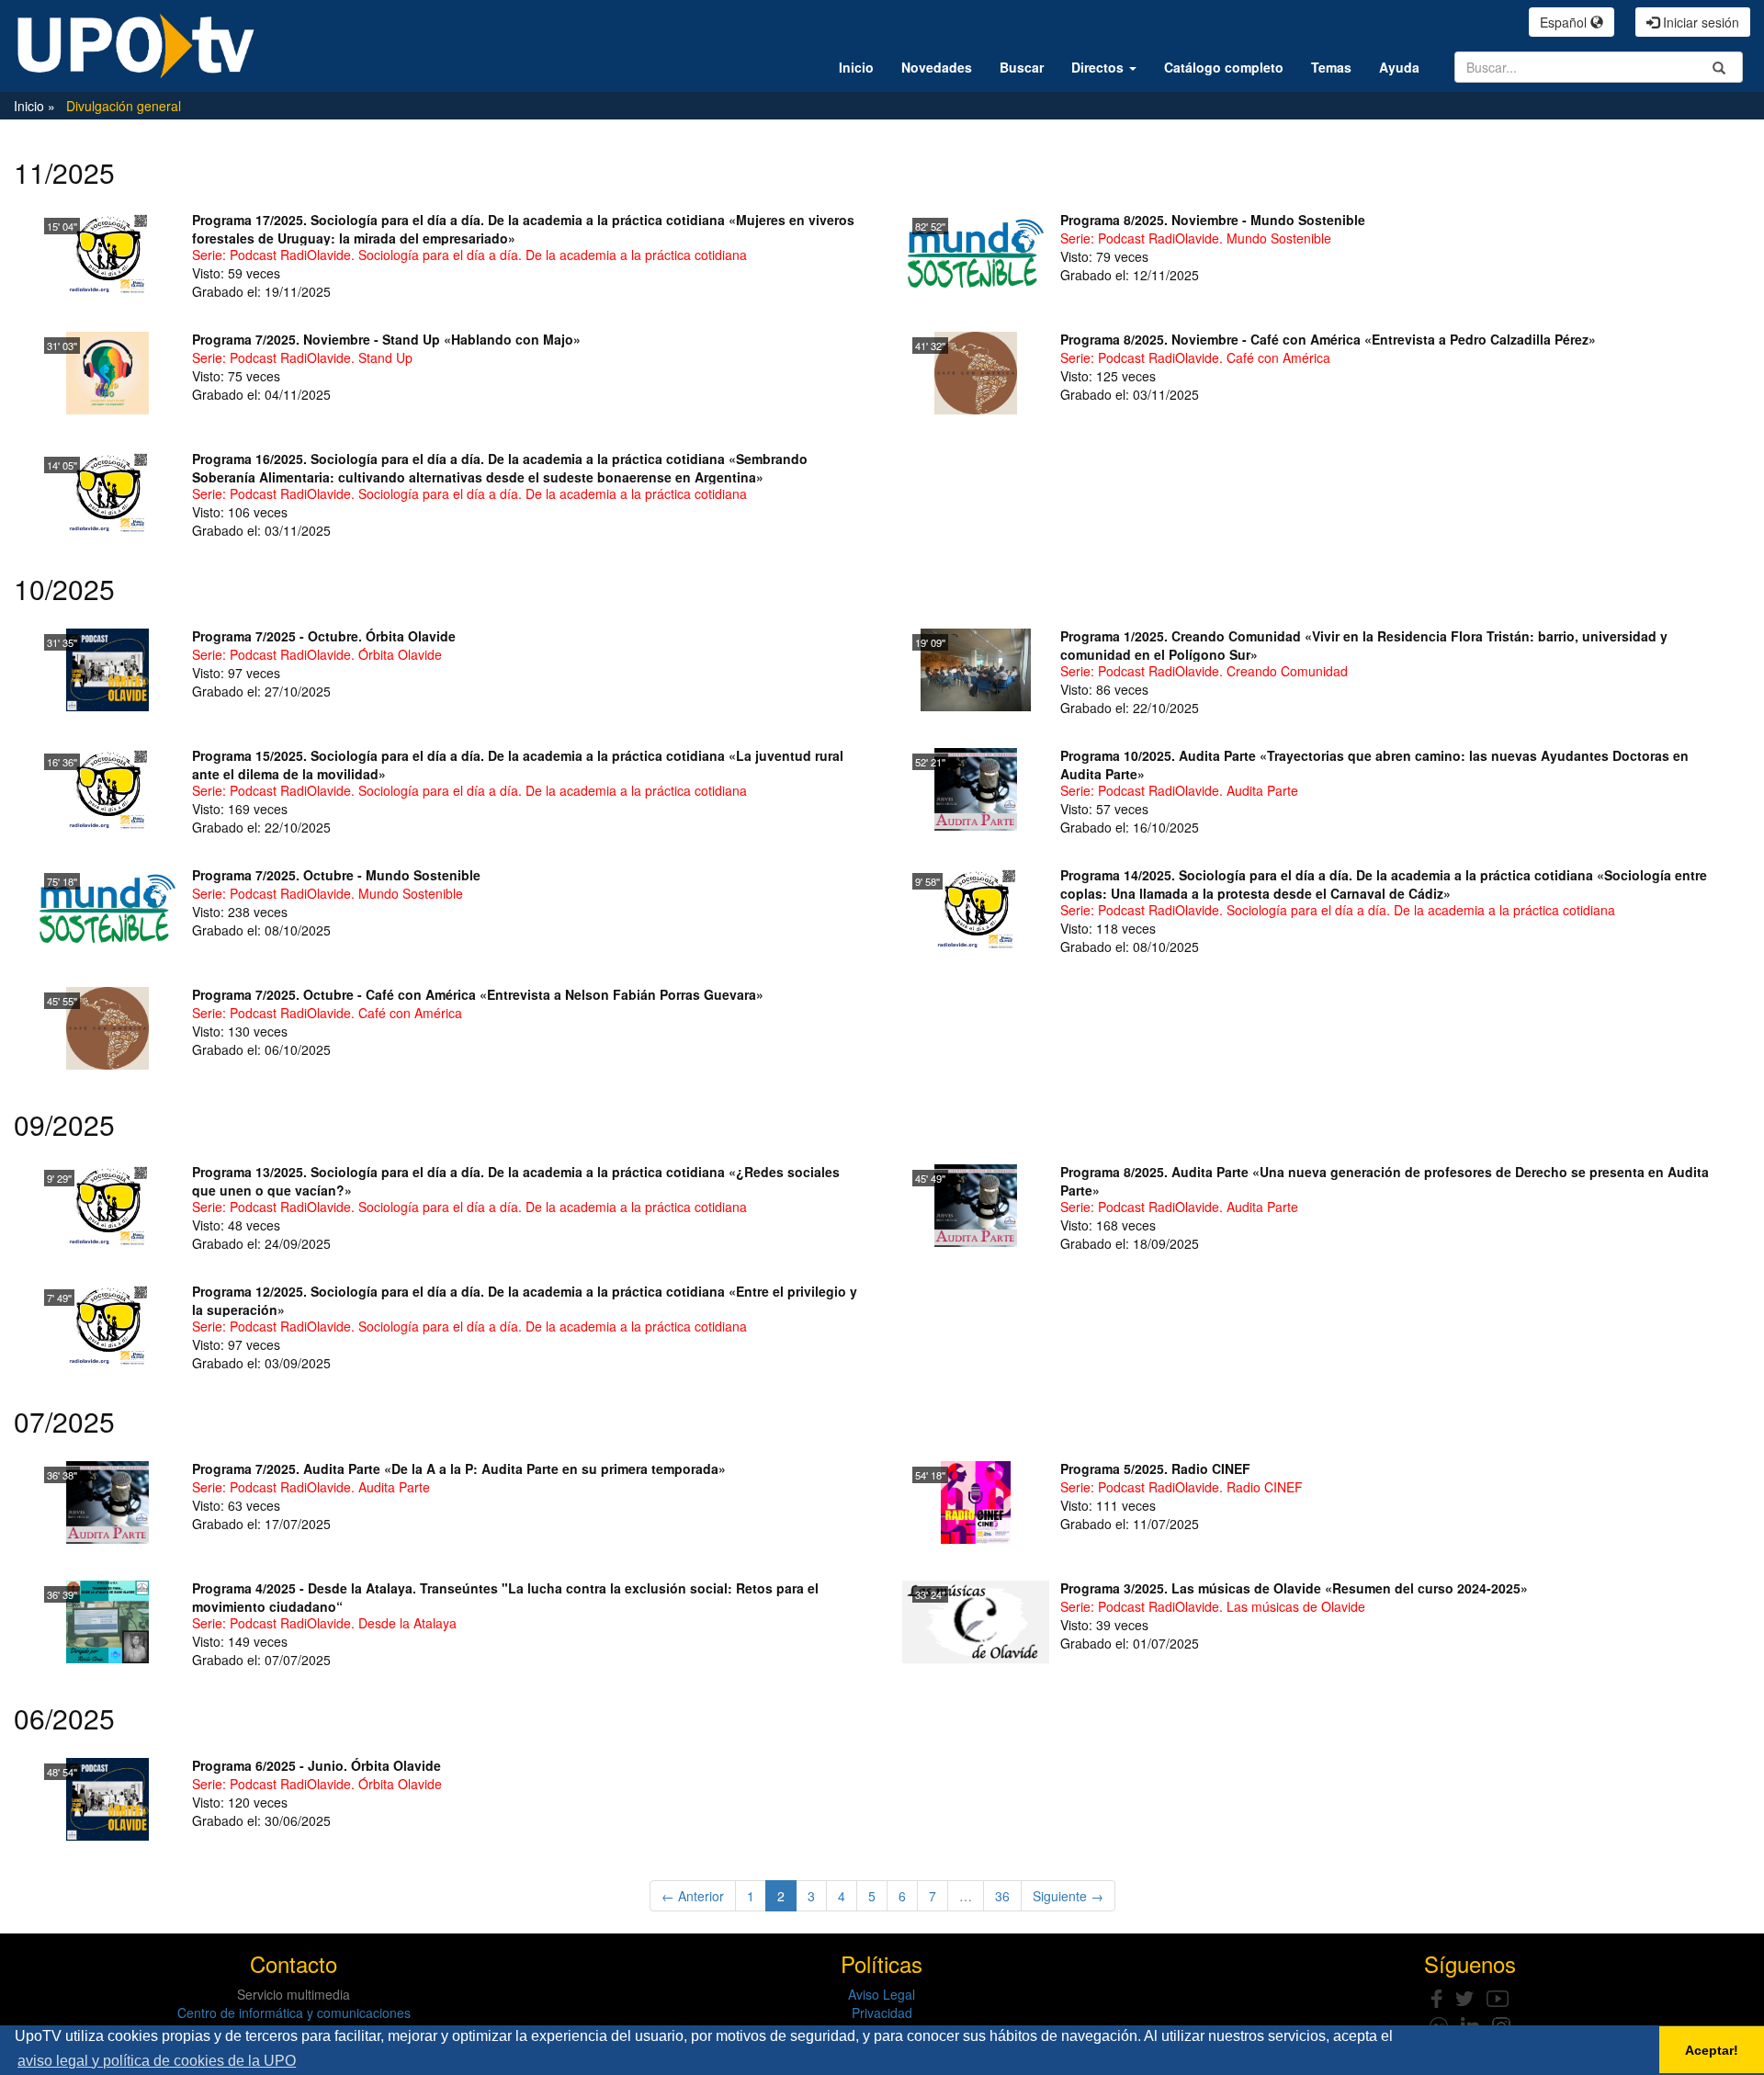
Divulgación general (124, 106)
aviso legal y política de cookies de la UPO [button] (157, 2061)
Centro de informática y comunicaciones (294, 2013)
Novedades (937, 67)
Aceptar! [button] (1712, 2050)
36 (1002, 1896)
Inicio (856, 67)
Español (1565, 22)
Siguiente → (1068, 1896)
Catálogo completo (1224, 67)
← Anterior (693, 1896)
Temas (1331, 67)
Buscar (1022, 67)
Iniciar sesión (1699, 22)
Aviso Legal (882, 1994)
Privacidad (882, 2013)
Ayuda (1399, 67)
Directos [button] (1099, 67)
